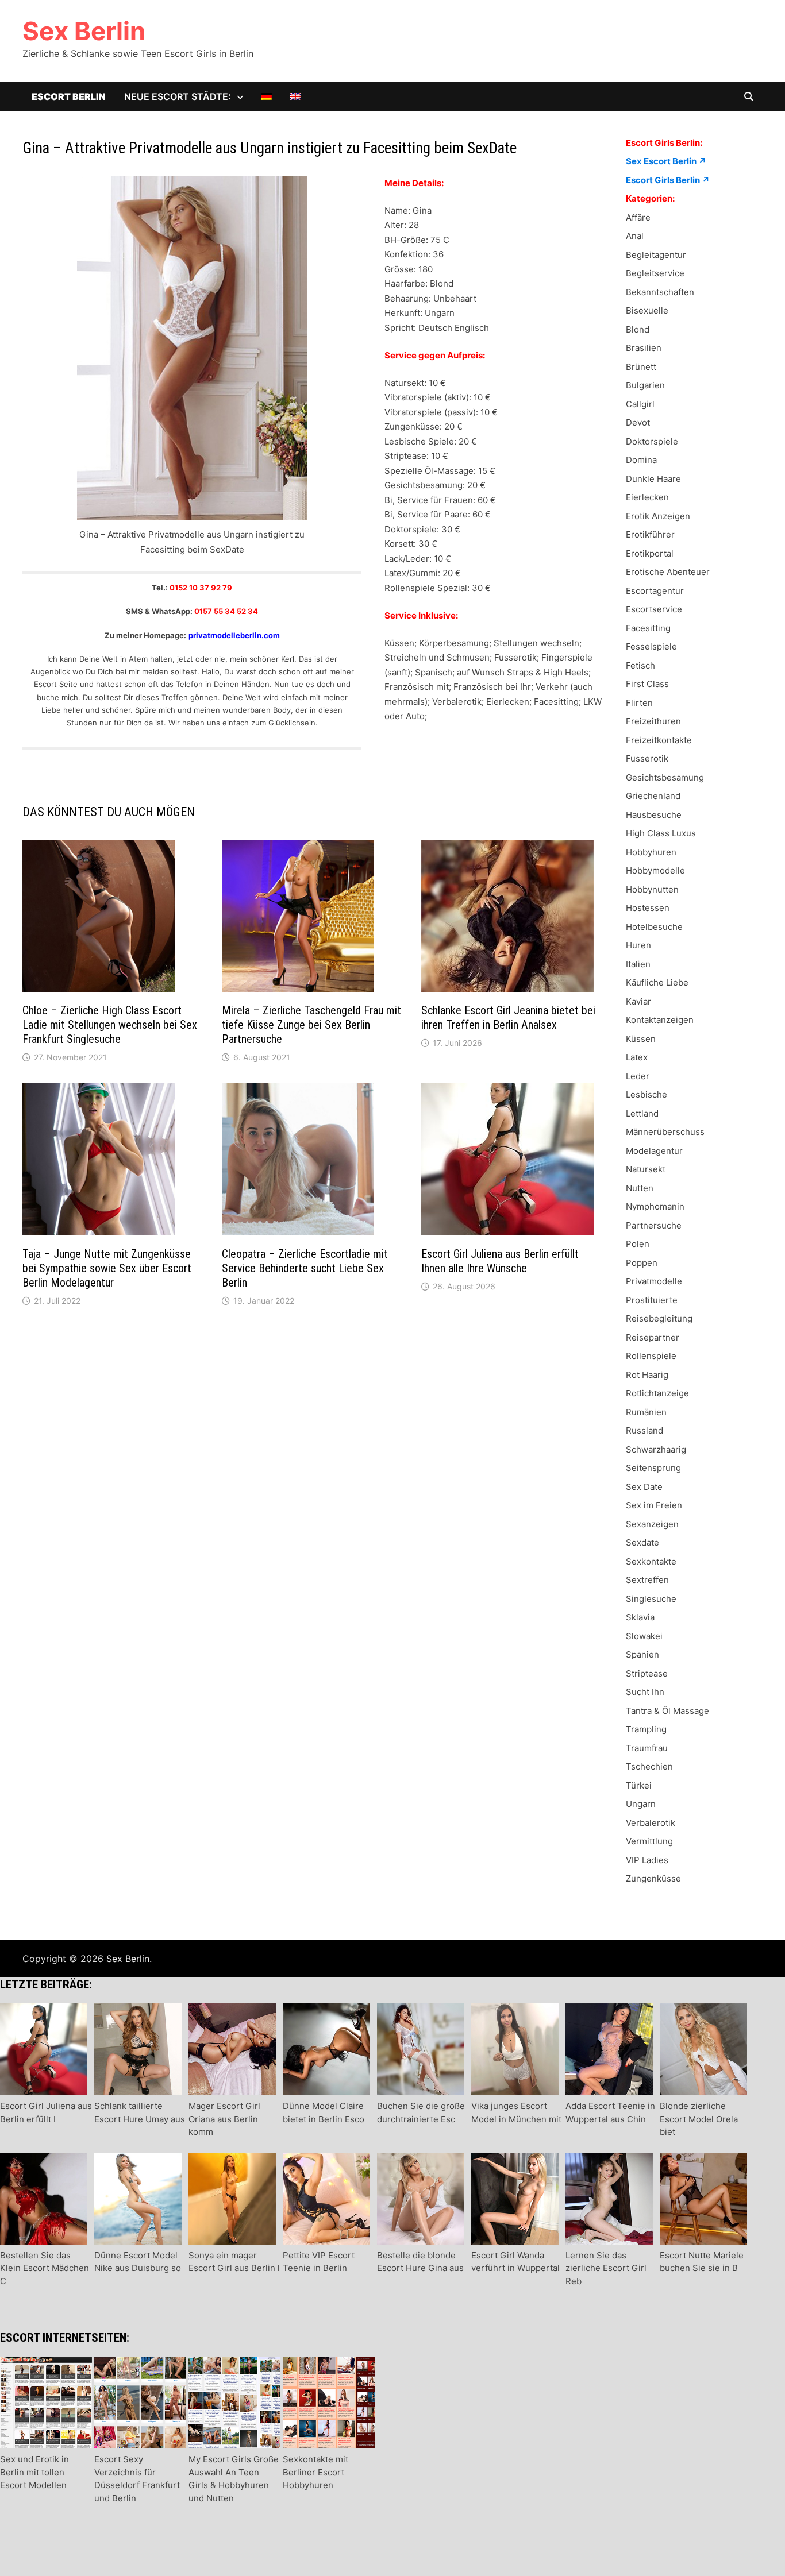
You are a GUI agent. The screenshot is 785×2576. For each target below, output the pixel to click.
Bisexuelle (647, 310)
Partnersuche (654, 1225)
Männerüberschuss (665, 1132)
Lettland (642, 1113)
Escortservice (654, 609)
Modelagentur (654, 1151)
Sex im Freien (654, 1505)
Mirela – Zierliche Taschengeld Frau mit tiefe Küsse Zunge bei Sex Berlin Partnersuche (311, 1025)
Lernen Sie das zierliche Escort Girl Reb (606, 2268)
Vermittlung (649, 1841)
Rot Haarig (647, 1375)
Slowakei (644, 1636)
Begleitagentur (656, 255)
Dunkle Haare (653, 479)
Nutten (640, 1188)
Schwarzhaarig (656, 1449)
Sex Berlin (84, 31)
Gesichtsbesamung (665, 777)
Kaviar (638, 1001)
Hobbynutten (652, 889)
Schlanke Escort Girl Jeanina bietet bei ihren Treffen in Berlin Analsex (508, 1017)
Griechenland (653, 796)
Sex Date (644, 1487)
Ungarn (641, 1804)
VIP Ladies (647, 1860)
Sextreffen (647, 1580)
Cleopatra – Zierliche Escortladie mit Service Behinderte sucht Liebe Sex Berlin (305, 1268)
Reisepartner (653, 1337)
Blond (638, 329)
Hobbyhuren (651, 852)
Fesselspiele (651, 646)
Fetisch (640, 665)
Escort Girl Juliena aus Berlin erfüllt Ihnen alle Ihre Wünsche (500, 1261)
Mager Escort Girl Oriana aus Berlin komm (224, 2119)
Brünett (641, 367)
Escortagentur (655, 591)
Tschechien (649, 1766)
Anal (635, 236)
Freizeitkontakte (659, 740)
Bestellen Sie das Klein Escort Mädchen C (45, 2268)
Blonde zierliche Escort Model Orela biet (699, 2119)
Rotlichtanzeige (657, 1393)
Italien (638, 964)
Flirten (639, 703)
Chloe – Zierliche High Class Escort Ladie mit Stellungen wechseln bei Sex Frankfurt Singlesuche (110, 1025)
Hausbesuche (654, 815)
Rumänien (646, 1412)
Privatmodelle (654, 1281)
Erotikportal (650, 553)
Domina (641, 460)
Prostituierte (652, 1300)
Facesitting (648, 628)
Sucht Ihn (645, 1692)
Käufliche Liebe (657, 982)
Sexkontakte (651, 1561)
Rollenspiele (651, 1356)
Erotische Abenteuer (668, 572)
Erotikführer (650, 534)
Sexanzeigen (652, 1524)
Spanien (642, 1654)
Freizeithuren (653, 721)
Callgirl (640, 404)
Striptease (647, 1673)
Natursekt (646, 1169)
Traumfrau (647, 1748)
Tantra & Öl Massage (667, 1711)
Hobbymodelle (655, 870)
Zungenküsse (653, 1878)
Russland (644, 1430)
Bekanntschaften (660, 292)
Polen (638, 1244)
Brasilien (644, 348)
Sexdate (642, 1542)
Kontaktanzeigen (660, 1020)
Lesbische (647, 1094)
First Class (647, 684)
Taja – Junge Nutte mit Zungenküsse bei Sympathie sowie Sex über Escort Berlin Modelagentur (107, 1268)
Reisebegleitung (659, 1318)
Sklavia (640, 1617)
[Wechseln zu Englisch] (295, 96)
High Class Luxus (661, 833)
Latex (637, 1057)
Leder (638, 1076)
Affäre (638, 217)
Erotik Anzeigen (658, 516)
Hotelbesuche (654, 927)
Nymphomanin (655, 1206)
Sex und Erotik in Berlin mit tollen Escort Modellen (34, 2472)
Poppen (642, 1263)
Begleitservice (655, 273)
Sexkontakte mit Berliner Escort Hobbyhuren (315, 2472)
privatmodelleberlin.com (234, 635)
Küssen (641, 1039)
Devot (638, 422)
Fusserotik (647, 758)
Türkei (639, 1785)
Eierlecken (647, 497)
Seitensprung (653, 1468)
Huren (638, 945)
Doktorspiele (652, 441)
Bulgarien (645, 385)
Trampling (646, 1729)
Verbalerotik (651, 1823)
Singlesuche (651, 1599)
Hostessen (648, 908)
